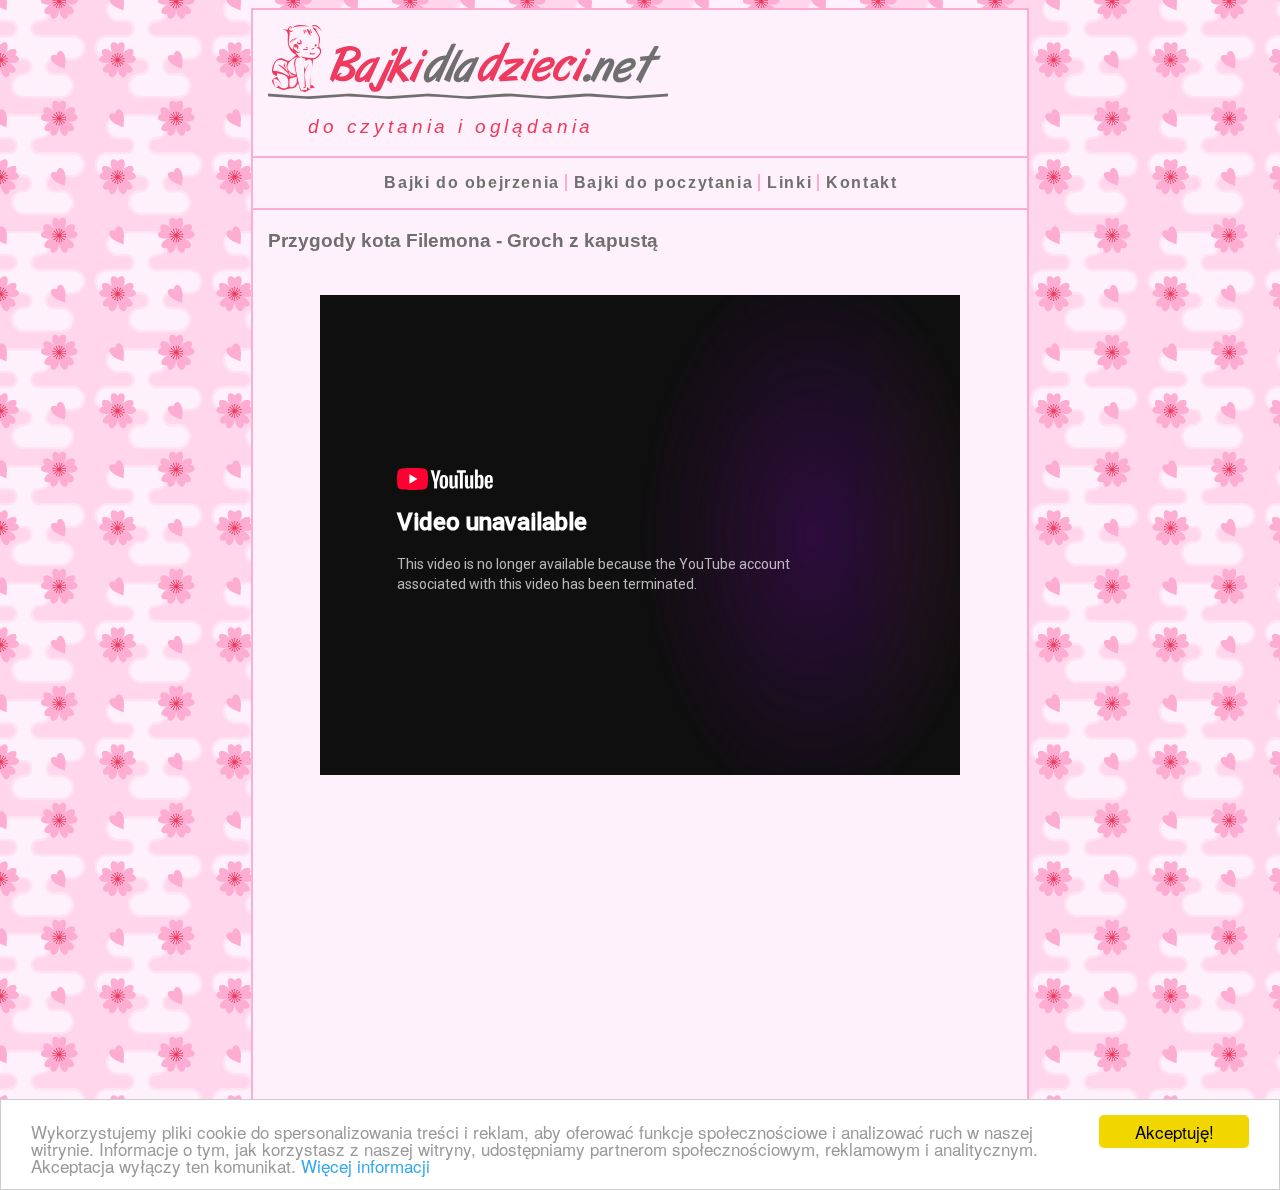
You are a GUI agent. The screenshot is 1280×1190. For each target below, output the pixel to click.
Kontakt (861, 182)
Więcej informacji (365, 1165)
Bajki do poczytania (663, 182)
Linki (789, 182)
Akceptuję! (1174, 1131)
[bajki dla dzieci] (460, 90)
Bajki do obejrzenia (471, 182)
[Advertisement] (640, 966)
